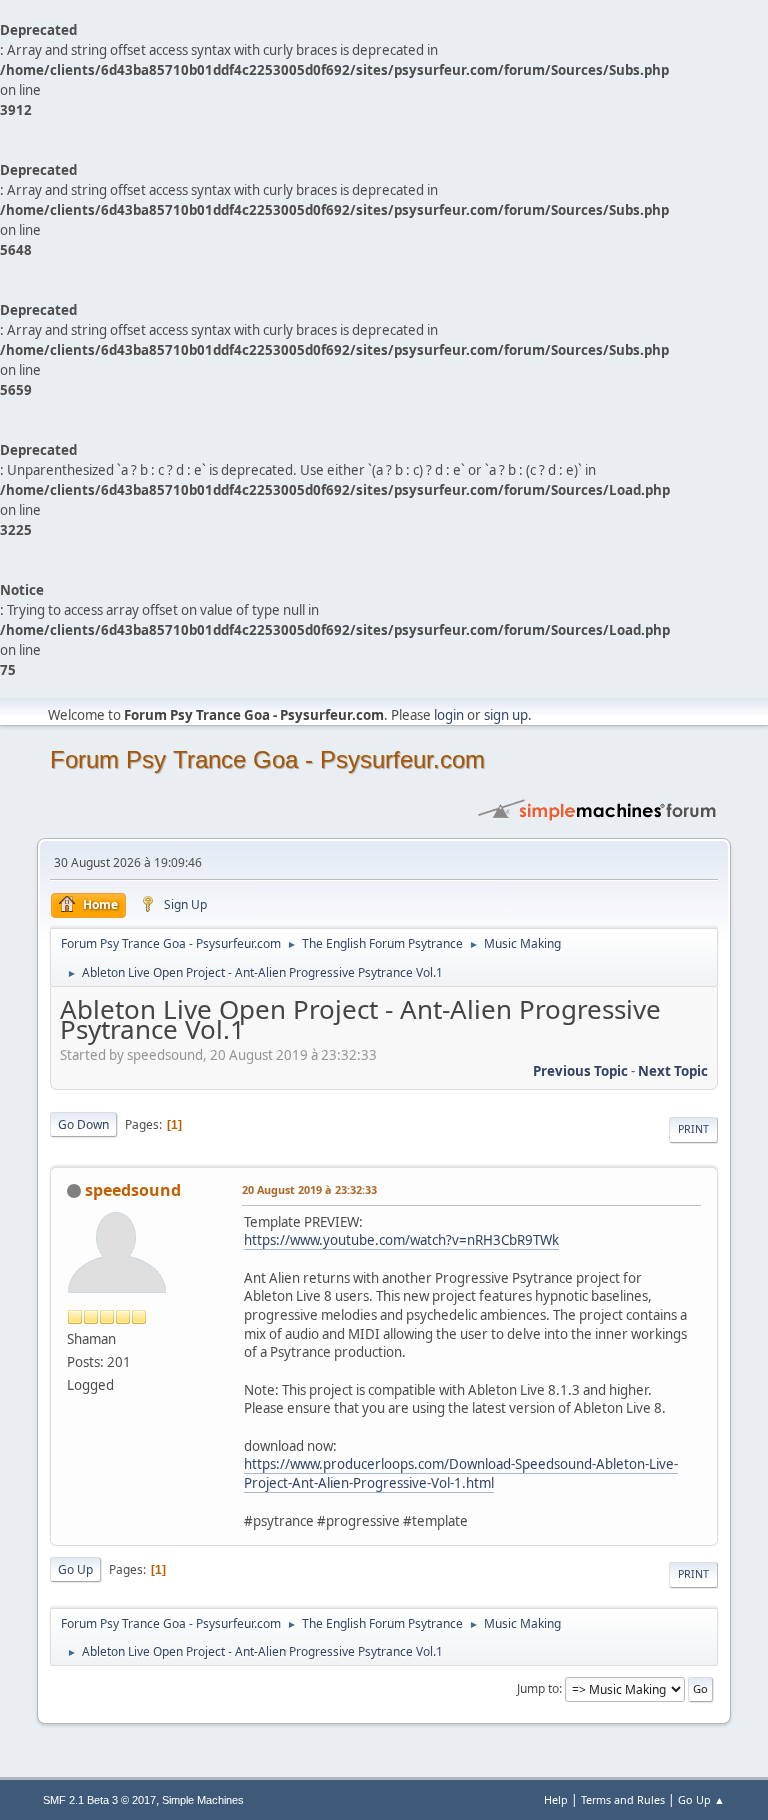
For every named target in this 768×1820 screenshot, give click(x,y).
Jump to (538, 1688)
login (449, 715)
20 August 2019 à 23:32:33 (309, 1189)
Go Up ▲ (701, 1799)
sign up (506, 715)
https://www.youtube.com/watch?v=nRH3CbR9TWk (401, 1240)
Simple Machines (203, 1800)
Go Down (83, 1124)
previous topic (580, 1071)
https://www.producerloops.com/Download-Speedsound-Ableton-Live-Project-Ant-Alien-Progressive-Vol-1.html (461, 1473)
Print (693, 1129)
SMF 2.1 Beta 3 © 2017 (99, 1800)
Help (556, 1799)
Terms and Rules (623, 1799)
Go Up (75, 1569)
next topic (673, 1071)
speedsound (133, 1190)
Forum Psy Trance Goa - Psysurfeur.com (267, 759)
